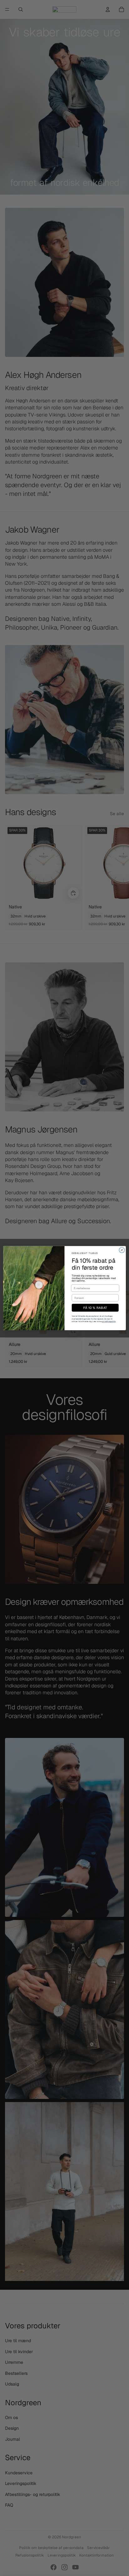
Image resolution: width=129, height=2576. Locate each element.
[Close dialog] (122, 1250)
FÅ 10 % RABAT (95, 1308)
